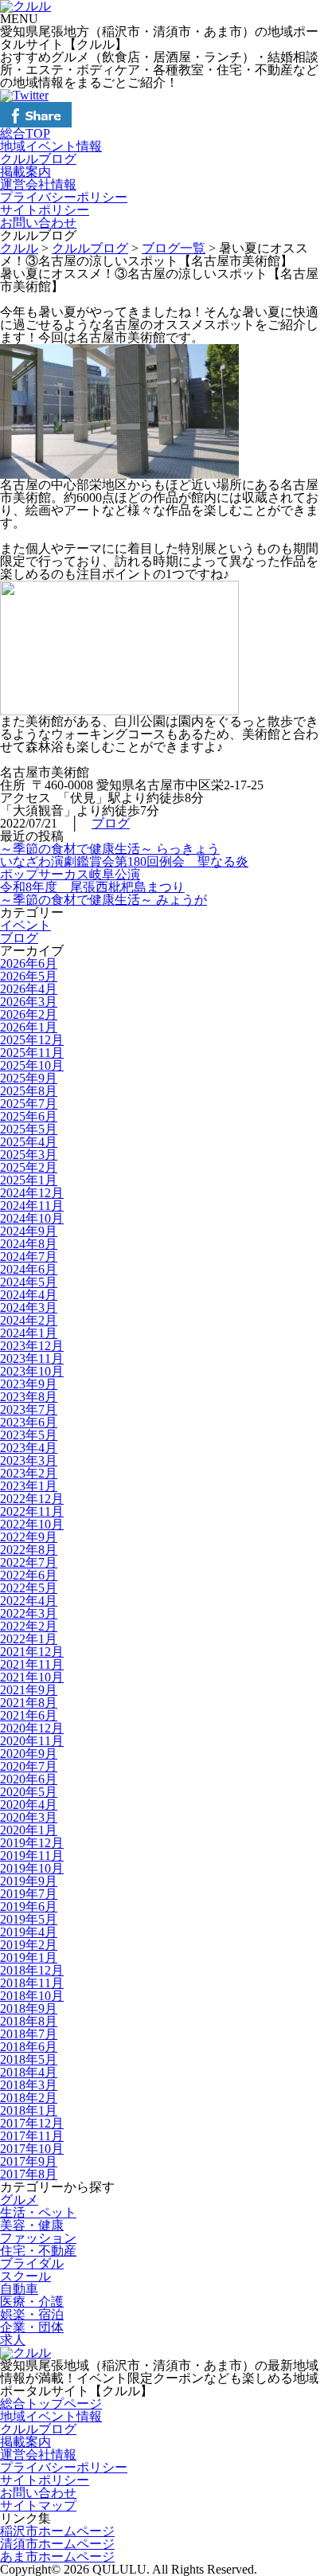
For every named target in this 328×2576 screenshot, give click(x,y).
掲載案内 (25, 172)
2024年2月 (29, 1320)
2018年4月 (29, 2072)
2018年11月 (32, 1983)
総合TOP (25, 133)
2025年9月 (29, 1078)
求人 (13, 2340)
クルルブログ (38, 159)
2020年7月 (29, 1766)
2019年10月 (32, 1868)
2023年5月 (29, 1435)
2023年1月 (29, 1486)
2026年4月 (29, 989)
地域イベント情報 (51, 146)
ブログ (111, 823)
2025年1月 (29, 1180)
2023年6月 (29, 1422)
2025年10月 (32, 1065)
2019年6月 (29, 1907)
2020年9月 (29, 1754)
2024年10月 (32, 1218)
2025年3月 (29, 1155)
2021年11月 (32, 1664)
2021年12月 (32, 1652)
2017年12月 (32, 2123)
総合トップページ (51, 2404)
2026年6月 (29, 963)
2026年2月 (29, 1014)
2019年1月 (29, 1957)
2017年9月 (29, 2161)
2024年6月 (29, 1269)
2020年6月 (29, 1779)
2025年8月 (29, 1091)
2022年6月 (29, 1575)
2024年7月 (29, 1257)
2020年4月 (29, 1805)
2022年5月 (29, 1588)
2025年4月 (29, 1142)
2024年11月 (32, 1206)
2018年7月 (29, 2034)
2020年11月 (32, 1741)
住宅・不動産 (38, 2251)
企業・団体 (32, 2327)
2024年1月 (29, 1333)
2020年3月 (29, 1817)
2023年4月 (29, 1448)
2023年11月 (32, 1358)
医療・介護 (32, 2302)
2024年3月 (29, 1308)
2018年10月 (32, 1996)
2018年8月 (29, 2021)
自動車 (19, 2289)
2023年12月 (32, 1346)
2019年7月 (29, 1894)
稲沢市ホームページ (57, 2531)
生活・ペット (38, 2212)
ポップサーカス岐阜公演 (70, 874)
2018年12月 (32, 1970)
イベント (25, 925)
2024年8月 (29, 1244)
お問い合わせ (38, 223)
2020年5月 (29, 1792)
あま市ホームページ (57, 2556)
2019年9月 (29, 1881)
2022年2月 (29, 1626)
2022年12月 (32, 1499)
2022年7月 (29, 1562)
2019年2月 (29, 1945)
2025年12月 (32, 1040)
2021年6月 (29, 1715)
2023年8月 (29, 1397)
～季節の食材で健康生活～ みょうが (103, 900)
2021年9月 (29, 1690)
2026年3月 (29, 1002)
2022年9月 (29, 1537)
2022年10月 (32, 1524)
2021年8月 (29, 1703)
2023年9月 (29, 1384)
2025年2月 (29, 1167)
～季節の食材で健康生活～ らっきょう (110, 849)
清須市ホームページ (57, 2544)
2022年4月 (29, 1601)
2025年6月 (29, 1116)
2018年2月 (29, 2098)
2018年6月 (29, 2047)
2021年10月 (32, 1677)
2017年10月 (32, 2149)
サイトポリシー (45, 210)
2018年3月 (29, 2085)
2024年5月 (29, 1282)
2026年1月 (29, 1027)
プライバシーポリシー (64, 197)
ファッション (38, 2238)
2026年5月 (29, 976)
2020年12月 (32, 1728)
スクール (25, 2276)
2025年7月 (29, 1104)
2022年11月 (32, 1511)
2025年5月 (29, 1129)
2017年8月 (29, 2174)
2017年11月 (32, 2136)
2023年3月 (29, 1460)
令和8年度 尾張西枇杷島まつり (92, 887)
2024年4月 (29, 1295)
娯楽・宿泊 (32, 2314)
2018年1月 (29, 2110)
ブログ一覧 (174, 248)
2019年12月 (32, 1843)
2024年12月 (32, 1193)
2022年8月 (29, 1550)
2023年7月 (29, 1409)
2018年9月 (29, 2008)
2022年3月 (29, 1613)
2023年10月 (32, 1371)
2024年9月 (29, 1231)
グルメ (19, 2200)
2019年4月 (29, 1932)
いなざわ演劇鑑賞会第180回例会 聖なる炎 (124, 861)
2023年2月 (29, 1473)
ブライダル (32, 2263)
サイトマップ (38, 2506)
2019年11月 (32, 1856)
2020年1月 (29, 1830)
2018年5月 (29, 2059)
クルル (19, 248)
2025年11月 (32, 1053)
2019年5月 (29, 1919)
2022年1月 (29, 1639)
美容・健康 (32, 2225)
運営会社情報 (38, 184)
